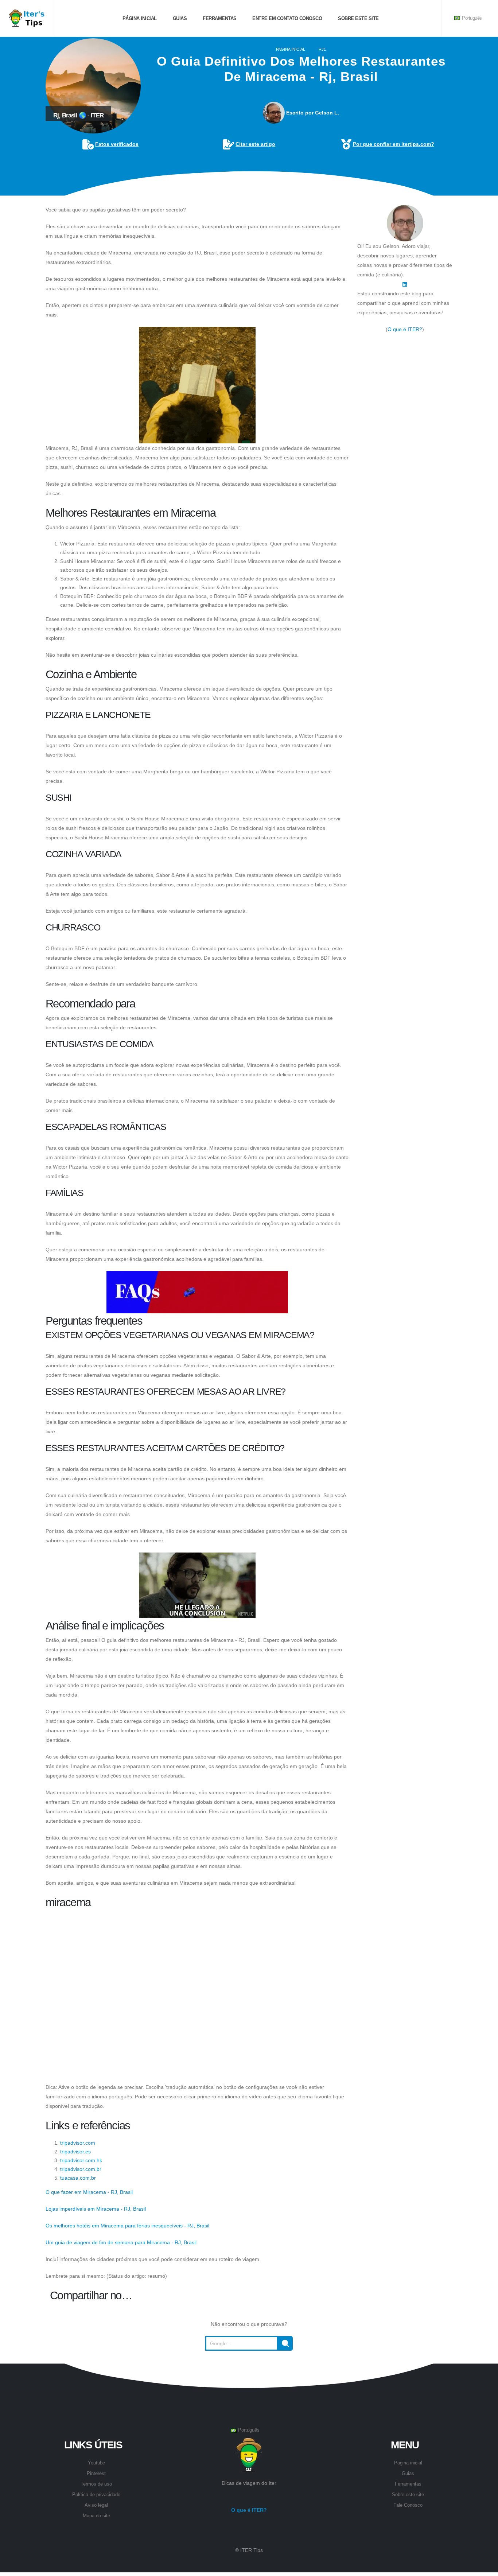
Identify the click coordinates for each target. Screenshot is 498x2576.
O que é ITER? (405, 329)
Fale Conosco (408, 2505)
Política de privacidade (96, 2495)
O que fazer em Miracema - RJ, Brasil (89, 2192)
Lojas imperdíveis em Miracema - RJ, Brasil (96, 2209)
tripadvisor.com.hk (81, 2160)
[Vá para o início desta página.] (249, 2369)
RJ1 (322, 49)
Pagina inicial (291, 49)
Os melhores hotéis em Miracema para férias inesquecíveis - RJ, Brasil (127, 2226)
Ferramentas (219, 18)
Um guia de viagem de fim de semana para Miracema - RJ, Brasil (121, 2242)
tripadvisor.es (75, 2152)
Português (471, 18)
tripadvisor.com (78, 2143)
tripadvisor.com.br (81, 2169)
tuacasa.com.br (78, 2178)
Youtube (96, 2463)
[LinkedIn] (405, 284)
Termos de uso (96, 2484)
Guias (179, 18)
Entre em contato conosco (287, 18)
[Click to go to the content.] (249, 190)
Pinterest (96, 2474)
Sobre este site (358, 18)
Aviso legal (96, 2505)
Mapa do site (96, 2516)
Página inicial (139, 18)
